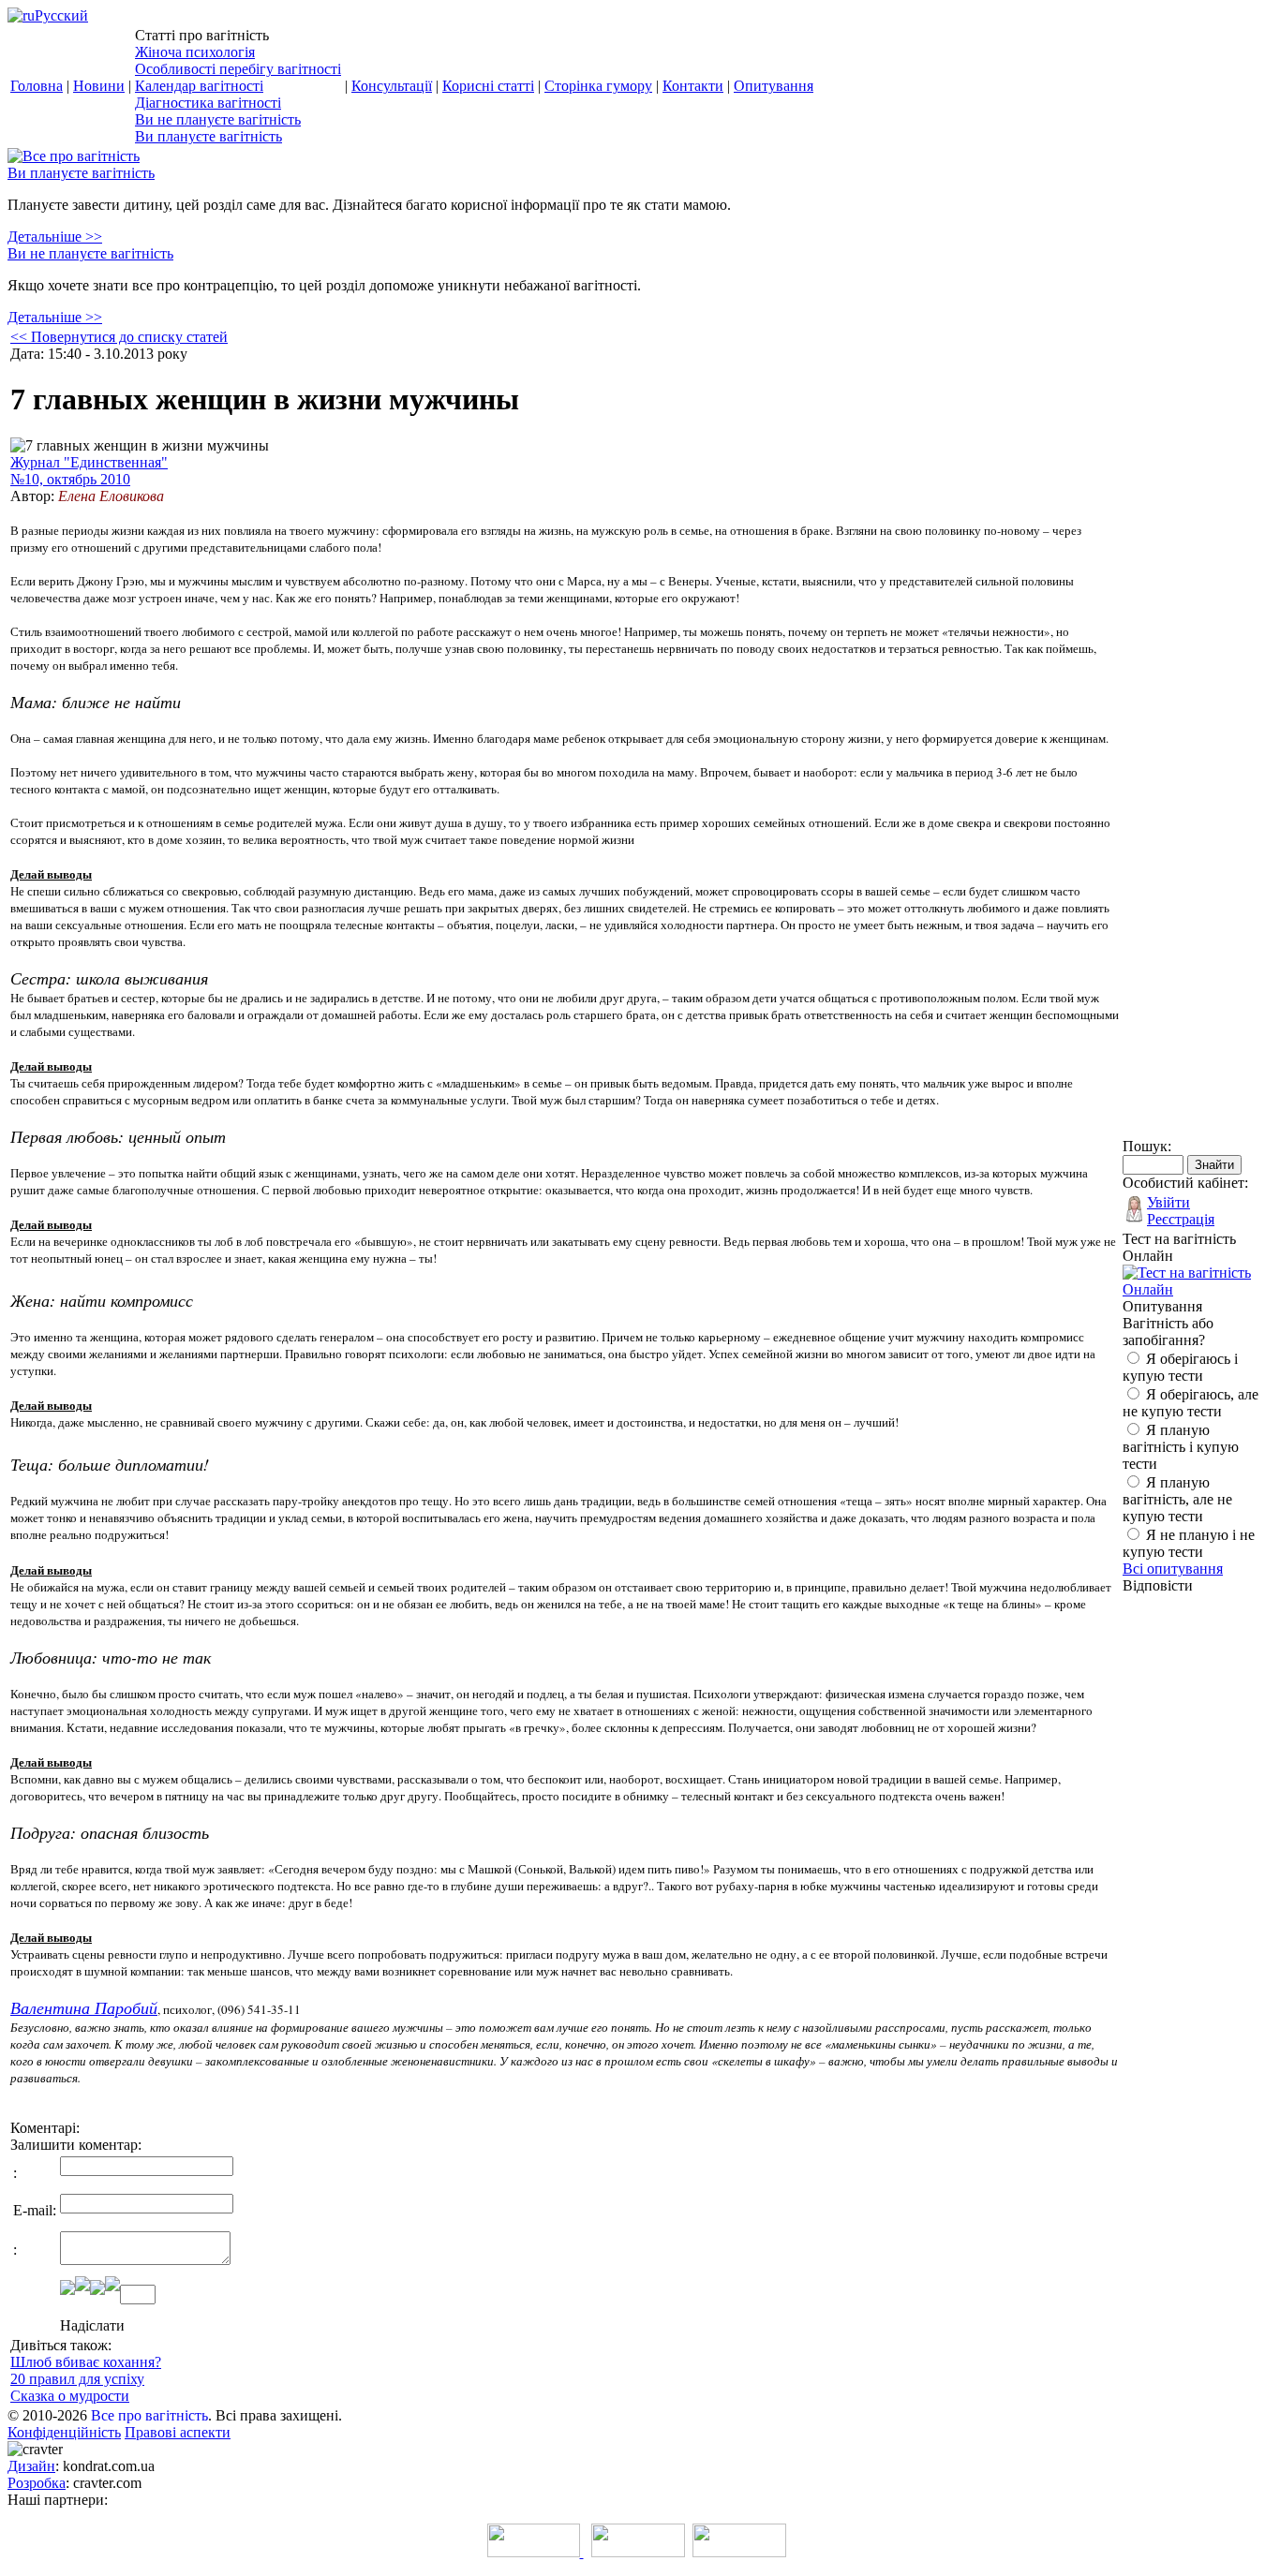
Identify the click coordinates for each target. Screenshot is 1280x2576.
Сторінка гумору (598, 86)
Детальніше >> (55, 237)
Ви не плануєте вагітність (218, 119)
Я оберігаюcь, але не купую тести (1191, 1403)
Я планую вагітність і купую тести (1181, 1447)
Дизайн (31, 2466)
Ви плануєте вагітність (208, 136)
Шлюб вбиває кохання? (86, 2362)
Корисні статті (488, 86)
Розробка (37, 2483)
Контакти (693, 86)
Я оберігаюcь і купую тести (1180, 1367)
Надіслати (92, 2325)
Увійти (1168, 1202)
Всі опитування (1173, 1569)
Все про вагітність (149, 2415)
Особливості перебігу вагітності (238, 69)
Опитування (774, 86)
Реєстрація (1181, 1219)
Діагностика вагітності (208, 103)
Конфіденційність (64, 2432)
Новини (99, 86)
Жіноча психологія (195, 52)
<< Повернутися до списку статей (119, 337)
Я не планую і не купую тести (1189, 1543)
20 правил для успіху (77, 2379)
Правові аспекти (178, 2432)
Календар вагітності (199, 86)
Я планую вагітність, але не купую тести (1177, 1499)
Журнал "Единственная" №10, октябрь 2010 (89, 471)
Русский (61, 15)
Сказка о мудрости (70, 2396)
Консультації (392, 86)
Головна (37, 86)
